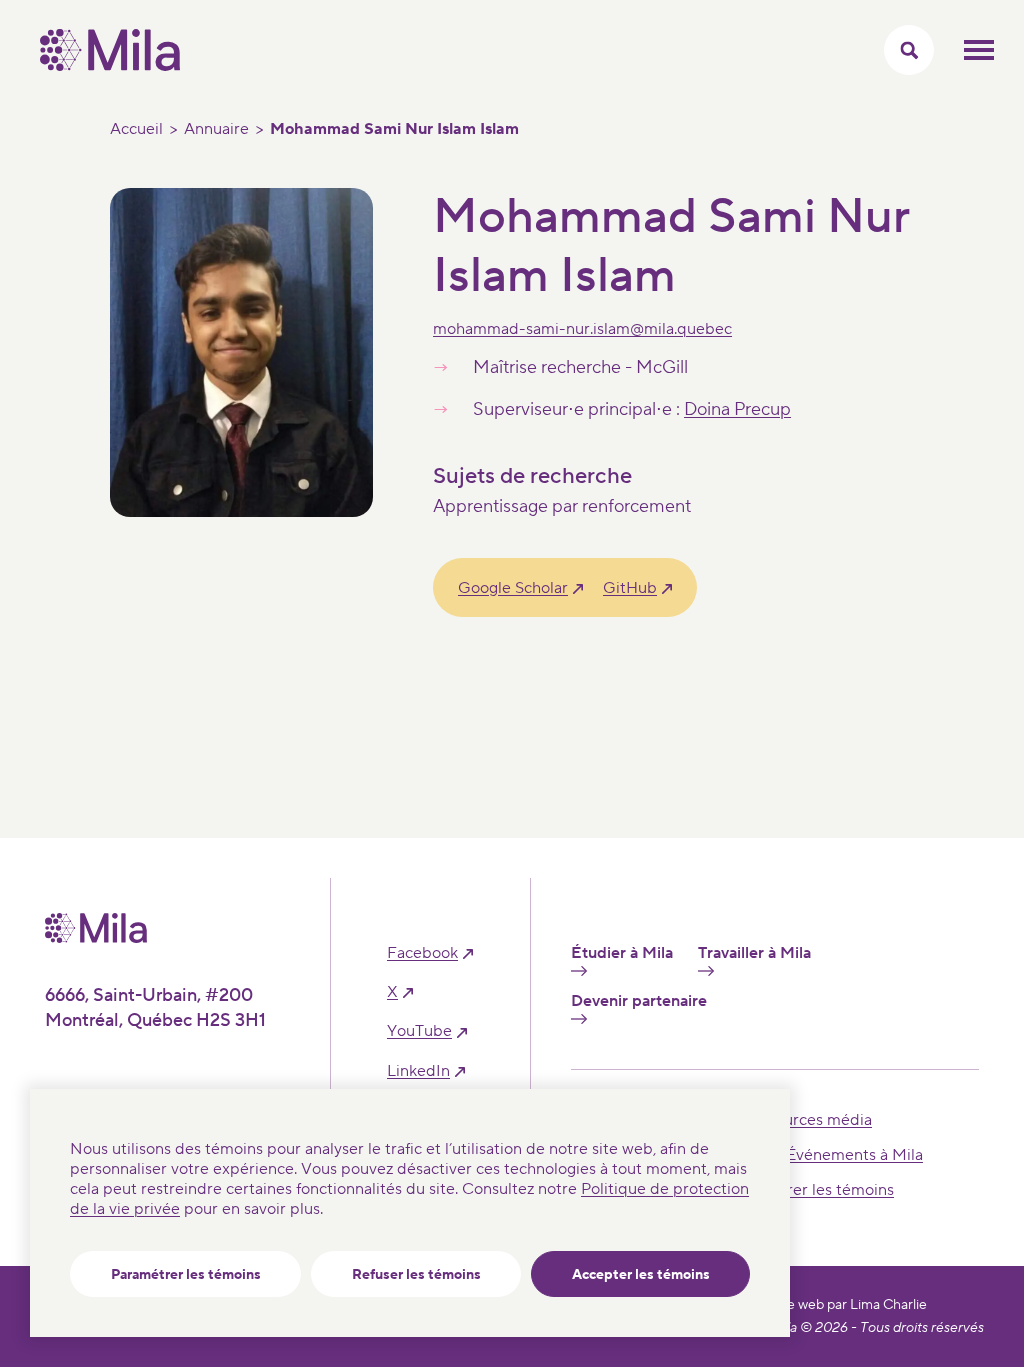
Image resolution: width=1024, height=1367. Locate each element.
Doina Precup (737, 409)
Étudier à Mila (622, 953)
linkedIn (418, 1071)
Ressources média (806, 1120)
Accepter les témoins (641, 1275)
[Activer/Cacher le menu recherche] (909, 50)
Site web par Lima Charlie (849, 1305)
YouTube (419, 1031)
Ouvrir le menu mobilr (979, 50)
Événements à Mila (854, 1155)
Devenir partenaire (639, 1001)
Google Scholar (513, 588)
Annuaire (216, 129)
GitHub (630, 588)
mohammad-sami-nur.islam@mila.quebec (582, 329)
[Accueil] (110, 66)
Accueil (136, 129)
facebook (422, 953)
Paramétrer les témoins (186, 1275)
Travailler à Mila (754, 953)
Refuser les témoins (416, 1275)
